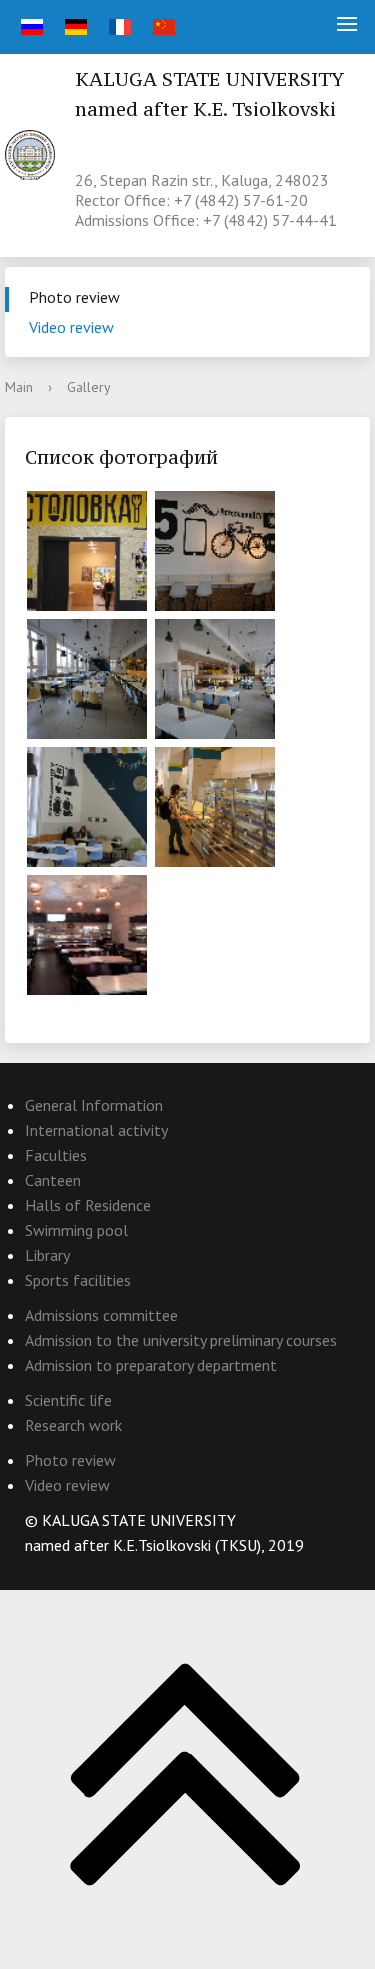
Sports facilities (78, 1280)
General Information (94, 1105)
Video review (71, 327)
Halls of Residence (88, 1205)
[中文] (161, 27)
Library (47, 1255)
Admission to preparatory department (151, 1365)
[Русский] (29, 27)
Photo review (74, 297)
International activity (96, 1130)
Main (19, 387)
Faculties (56, 1155)
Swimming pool (76, 1230)
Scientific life (68, 1400)
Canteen (53, 1180)
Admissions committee (101, 1315)
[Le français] (117, 27)
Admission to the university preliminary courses (181, 1340)
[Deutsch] (73, 27)
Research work (73, 1425)
